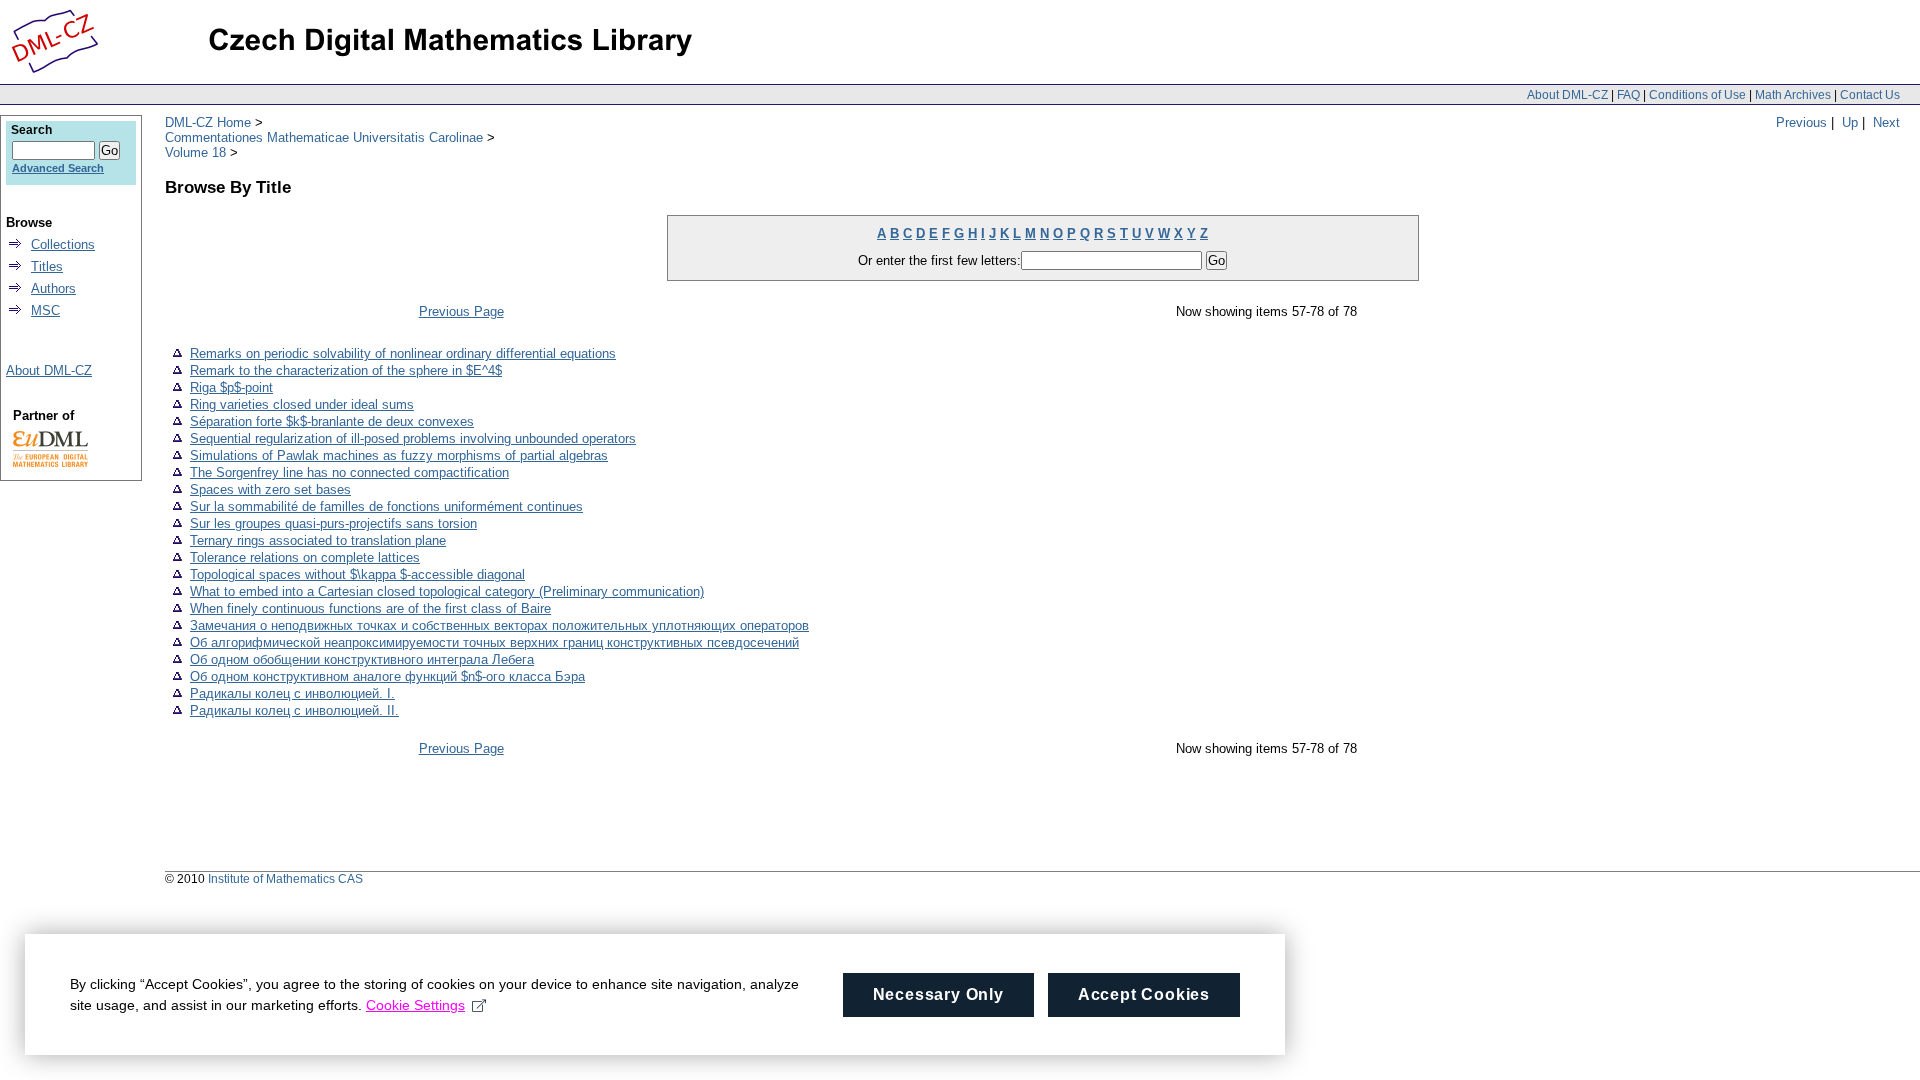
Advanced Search (58, 168)
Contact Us (1870, 95)
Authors (53, 288)
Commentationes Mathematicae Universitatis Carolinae (324, 137)
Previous (1801, 122)
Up (1850, 122)
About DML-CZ (1567, 95)
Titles (47, 266)
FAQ (1628, 95)
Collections (63, 244)
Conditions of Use (1697, 95)
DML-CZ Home (208, 122)
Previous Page (461, 311)
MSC (45, 310)
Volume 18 (195, 152)
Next (1886, 122)
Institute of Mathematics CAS (285, 879)
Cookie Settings (415, 1005)
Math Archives (1793, 95)
